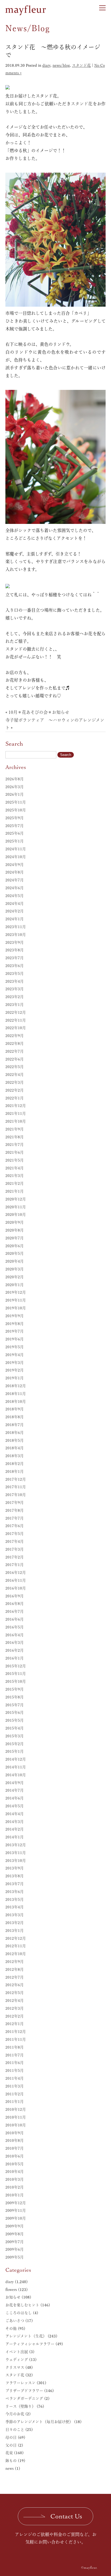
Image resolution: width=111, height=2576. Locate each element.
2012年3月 (15, 2008)
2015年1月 (15, 1751)
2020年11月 (16, 1207)
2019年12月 (16, 1292)
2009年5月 (15, 2257)
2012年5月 (15, 1993)
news (10, 2468)
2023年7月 (15, 958)
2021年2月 (15, 1183)
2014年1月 (15, 1837)
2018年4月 (15, 1448)
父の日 (11, 2445)
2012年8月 (15, 1969)
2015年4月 (15, 1728)
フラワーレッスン (20, 2383)
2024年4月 (15, 904)
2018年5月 (15, 1440)
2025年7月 (15, 826)
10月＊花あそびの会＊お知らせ (39, 712)
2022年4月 (15, 1075)
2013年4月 (15, 1907)
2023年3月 (15, 989)
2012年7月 (15, 1977)
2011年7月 (15, 2055)
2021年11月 (16, 1113)
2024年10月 (16, 857)
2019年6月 (15, 1339)
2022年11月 (16, 1020)
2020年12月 (16, 1199)
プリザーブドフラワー (24, 2391)
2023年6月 (15, 966)
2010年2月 (15, 2187)
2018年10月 (16, 1401)
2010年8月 (15, 2140)
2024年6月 (15, 888)
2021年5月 (15, 1160)
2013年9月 (15, 1868)
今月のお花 (15, 2414)
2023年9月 (15, 942)
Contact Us (66, 2516)
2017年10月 (16, 1495)
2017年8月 (15, 1510)
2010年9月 (15, 2133)
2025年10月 (16, 810)
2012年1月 (15, 2024)
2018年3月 (15, 1456)
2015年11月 (16, 1674)
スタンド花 (81, 65)
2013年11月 (16, 1853)
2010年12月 (16, 2109)
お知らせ (13, 2297)
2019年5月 (15, 1347)
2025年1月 (15, 841)
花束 (9, 2453)
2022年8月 (15, 1043)
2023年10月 (16, 935)
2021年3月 (15, 1176)
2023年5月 (15, 973)
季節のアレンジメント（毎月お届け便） (39, 2422)
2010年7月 (15, 2148)
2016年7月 (15, 1611)
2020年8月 (15, 1230)
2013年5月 (15, 1899)
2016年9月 (15, 1596)
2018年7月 (15, 1425)
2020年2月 (15, 1277)
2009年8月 (15, 2234)
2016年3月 (15, 1642)
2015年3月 (15, 1736)
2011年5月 (15, 2070)
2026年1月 (15, 794)
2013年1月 (15, 1931)
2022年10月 (16, 1028)
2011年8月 (15, 2047)
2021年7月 (15, 1145)
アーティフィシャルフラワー (30, 2344)
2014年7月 (15, 1790)
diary (46, 65)
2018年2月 (15, 1464)
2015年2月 (15, 1744)
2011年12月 (16, 2032)
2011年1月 (15, 2102)
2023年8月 (15, 950)
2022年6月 (15, 1059)
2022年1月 (15, 1098)
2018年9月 (15, 1409)
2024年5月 (15, 896)
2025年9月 (15, 818)
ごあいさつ (15, 2321)
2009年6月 (15, 2249)
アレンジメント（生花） (26, 2336)
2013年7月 (15, 1884)
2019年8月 (15, 1324)
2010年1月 (15, 2195)
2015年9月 (15, 1689)
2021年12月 (16, 1106)
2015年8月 (15, 1697)
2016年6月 (15, 1619)
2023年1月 (15, 1005)
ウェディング (17, 2360)
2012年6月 (15, 1985)
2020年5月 (15, 1253)
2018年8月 (15, 1417)
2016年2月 (15, 1650)
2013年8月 (15, 1876)
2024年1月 (15, 919)
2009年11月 (16, 2210)
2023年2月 (15, 997)
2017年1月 (15, 1565)
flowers (11, 2290)
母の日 (11, 2437)
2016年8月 (15, 1604)
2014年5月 (15, 1806)
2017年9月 (15, 1503)
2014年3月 (15, 1822)
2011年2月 (15, 2094)
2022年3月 (15, 1082)
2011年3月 (15, 2086)
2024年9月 (15, 865)
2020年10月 (16, 1215)
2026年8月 (15, 779)
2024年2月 (15, 911)
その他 (11, 2329)
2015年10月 (16, 1681)
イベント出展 (17, 2352)
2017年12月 (16, 1479)
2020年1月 (15, 1285)
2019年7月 (15, 1331)
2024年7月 (15, 880)
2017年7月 (15, 1518)
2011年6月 (15, 2063)
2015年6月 (15, 1712)
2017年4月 (15, 1541)
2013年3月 (15, 1915)
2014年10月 (16, 1775)
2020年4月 (15, 1261)
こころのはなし (19, 2313)
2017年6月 (15, 1526)
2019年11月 (16, 1300)
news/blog (61, 65)
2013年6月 (15, 1892)
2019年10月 (16, 1308)
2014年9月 (15, 1783)
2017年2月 (15, 1557)
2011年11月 (16, 2039)
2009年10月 (16, 2218)
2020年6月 (15, 1246)
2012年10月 (16, 1954)
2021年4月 (15, 1168)
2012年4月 (15, 2000)
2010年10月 (16, 2125)
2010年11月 (16, 2117)
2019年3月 (15, 1363)
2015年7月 (15, 1705)
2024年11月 (16, 849)
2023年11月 (16, 927)
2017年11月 (16, 1487)
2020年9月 (15, 1222)
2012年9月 (15, 1962)
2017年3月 (15, 1549)
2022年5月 (15, 1067)
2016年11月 (16, 1580)
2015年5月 (15, 1720)
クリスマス (15, 2367)
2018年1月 (15, 1471)
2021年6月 (15, 1152)
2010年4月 (15, 2172)
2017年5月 (15, 1534)
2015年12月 (16, 1666)
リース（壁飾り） (20, 2406)
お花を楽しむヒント (22, 2305)
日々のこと (15, 2430)
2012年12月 (16, 1938)
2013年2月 (15, 1923)
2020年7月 (15, 1238)
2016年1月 (15, 1658)
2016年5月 (15, 1627)
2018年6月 (15, 1433)
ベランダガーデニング (24, 2398)
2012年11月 (16, 1946)
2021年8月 (15, 1137)
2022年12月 (16, 1012)
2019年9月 (15, 1316)
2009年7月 (15, 2242)
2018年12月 (16, 1386)
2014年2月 (15, 1829)
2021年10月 (16, 1121)
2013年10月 (16, 1861)
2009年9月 (15, 2226)
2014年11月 (16, 1767)
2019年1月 (15, 1378)
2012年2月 (15, 2016)
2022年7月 (15, 1051)
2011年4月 (15, 2078)
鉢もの (11, 2461)
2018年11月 (16, 1394)
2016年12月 (16, 1573)
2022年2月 (15, 1090)
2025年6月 (15, 833)
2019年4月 (15, 1355)
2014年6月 (15, 1798)
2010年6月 (15, 2156)
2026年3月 (15, 787)
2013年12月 (16, 1845)
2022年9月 (15, 1036)
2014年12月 (16, 1759)
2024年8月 (15, 872)
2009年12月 (16, 2203)
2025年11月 (16, 802)
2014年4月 (15, 1814)
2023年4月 (15, 981)
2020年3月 (15, 1269)
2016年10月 (16, 1588)
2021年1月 (15, 1191)
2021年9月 (15, 1129)
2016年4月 (15, 1635)
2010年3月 (15, 2179)
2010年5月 (15, 2164)
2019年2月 (15, 1370)
